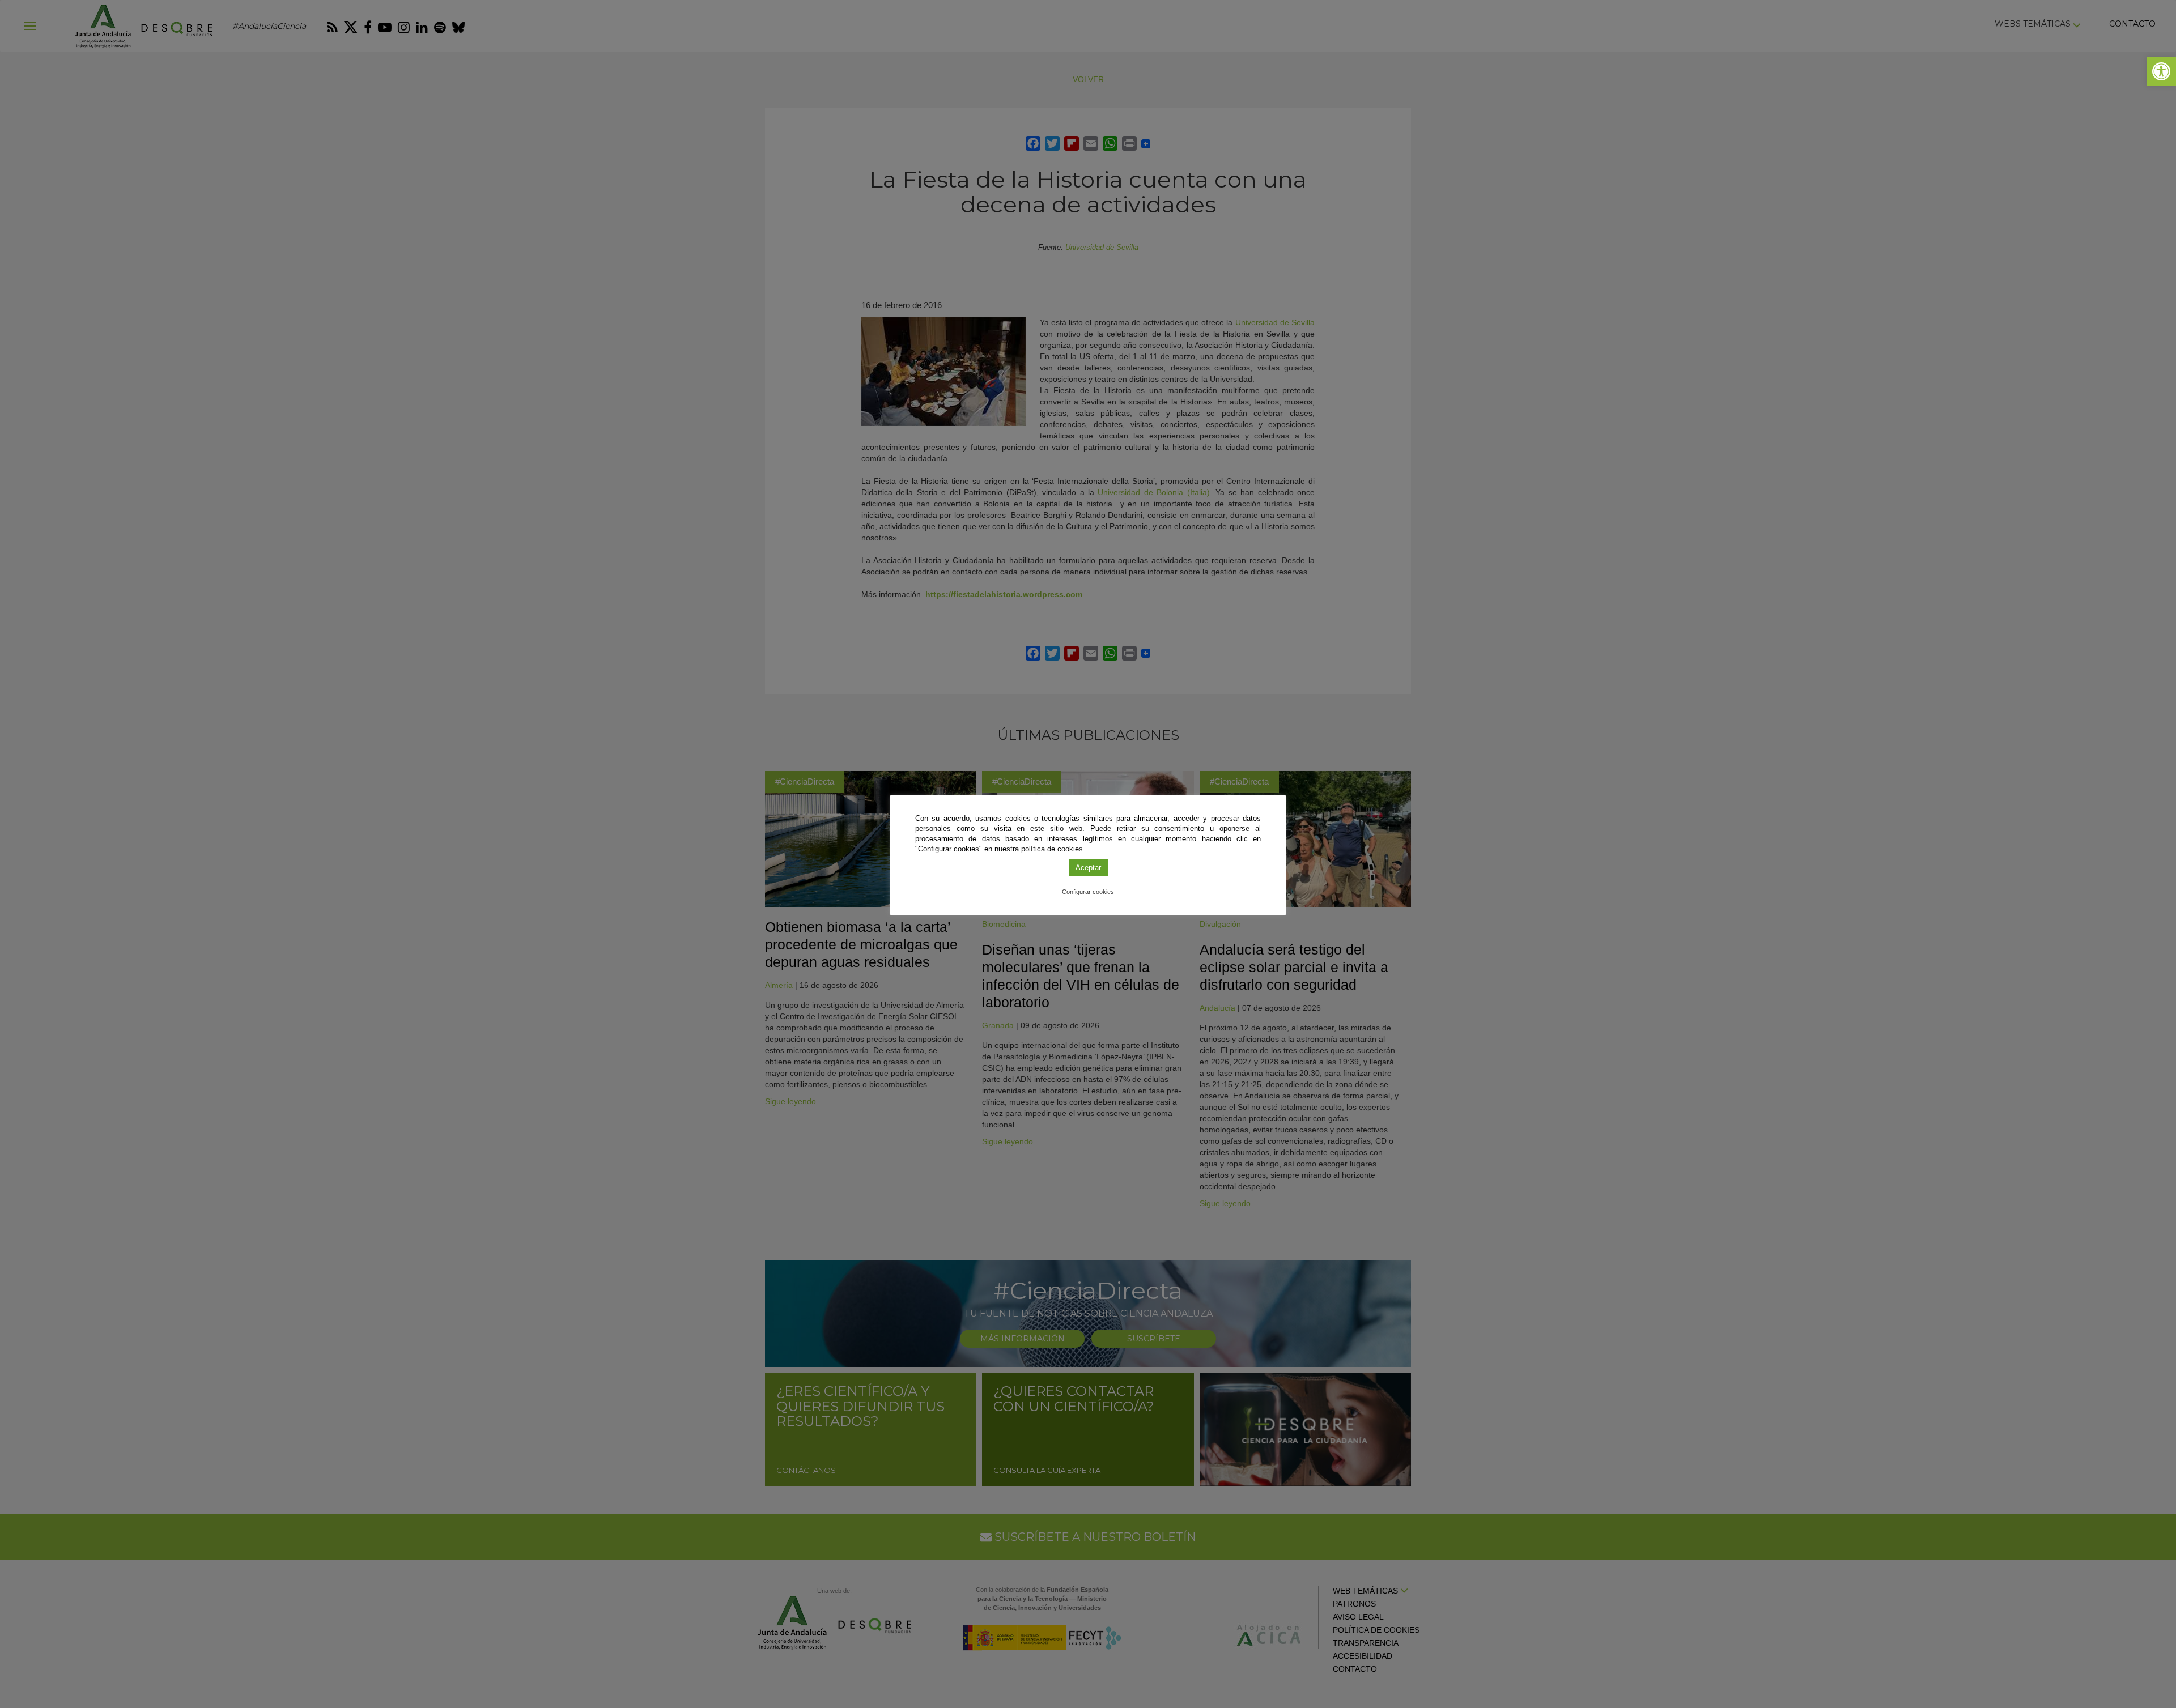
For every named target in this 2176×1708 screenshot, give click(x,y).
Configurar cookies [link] (1088, 892)
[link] (2161, 71)
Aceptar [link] (1088, 868)
